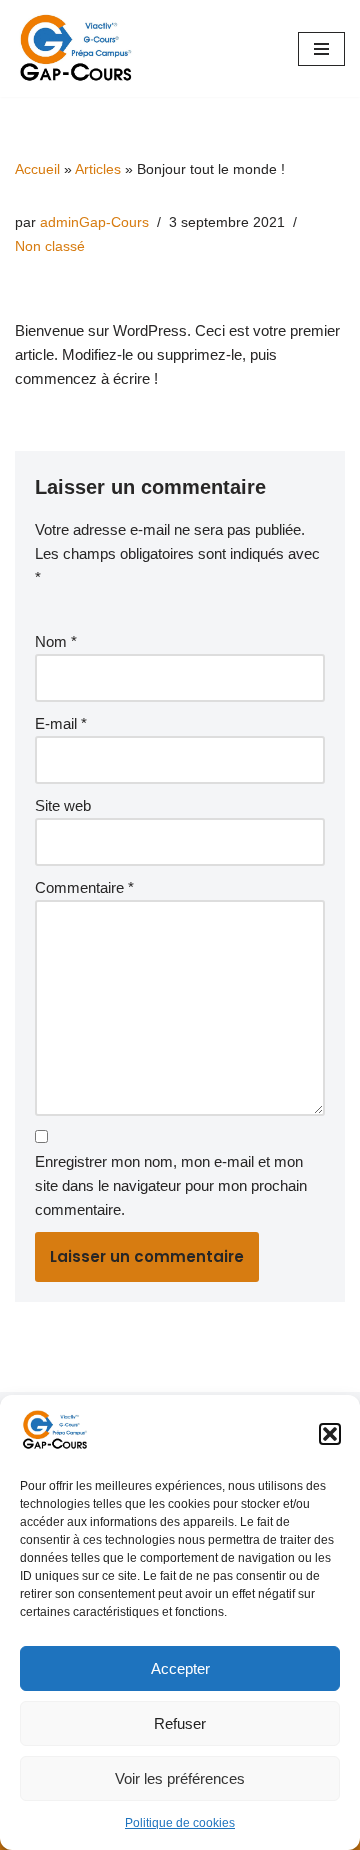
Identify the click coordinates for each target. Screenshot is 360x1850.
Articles (98, 169)
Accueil (37, 169)
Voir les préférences (180, 1778)
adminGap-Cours (94, 222)
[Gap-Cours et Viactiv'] (80, 48)
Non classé (50, 246)
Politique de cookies (180, 1823)
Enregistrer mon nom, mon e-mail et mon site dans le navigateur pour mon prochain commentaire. (171, 1185)
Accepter (180, 1668)
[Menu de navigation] (321, 49)
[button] (330, 1434)
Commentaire (84, 887)
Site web (63, 805)
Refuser (180, 1723)
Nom (56, 641)
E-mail (61, 723)
